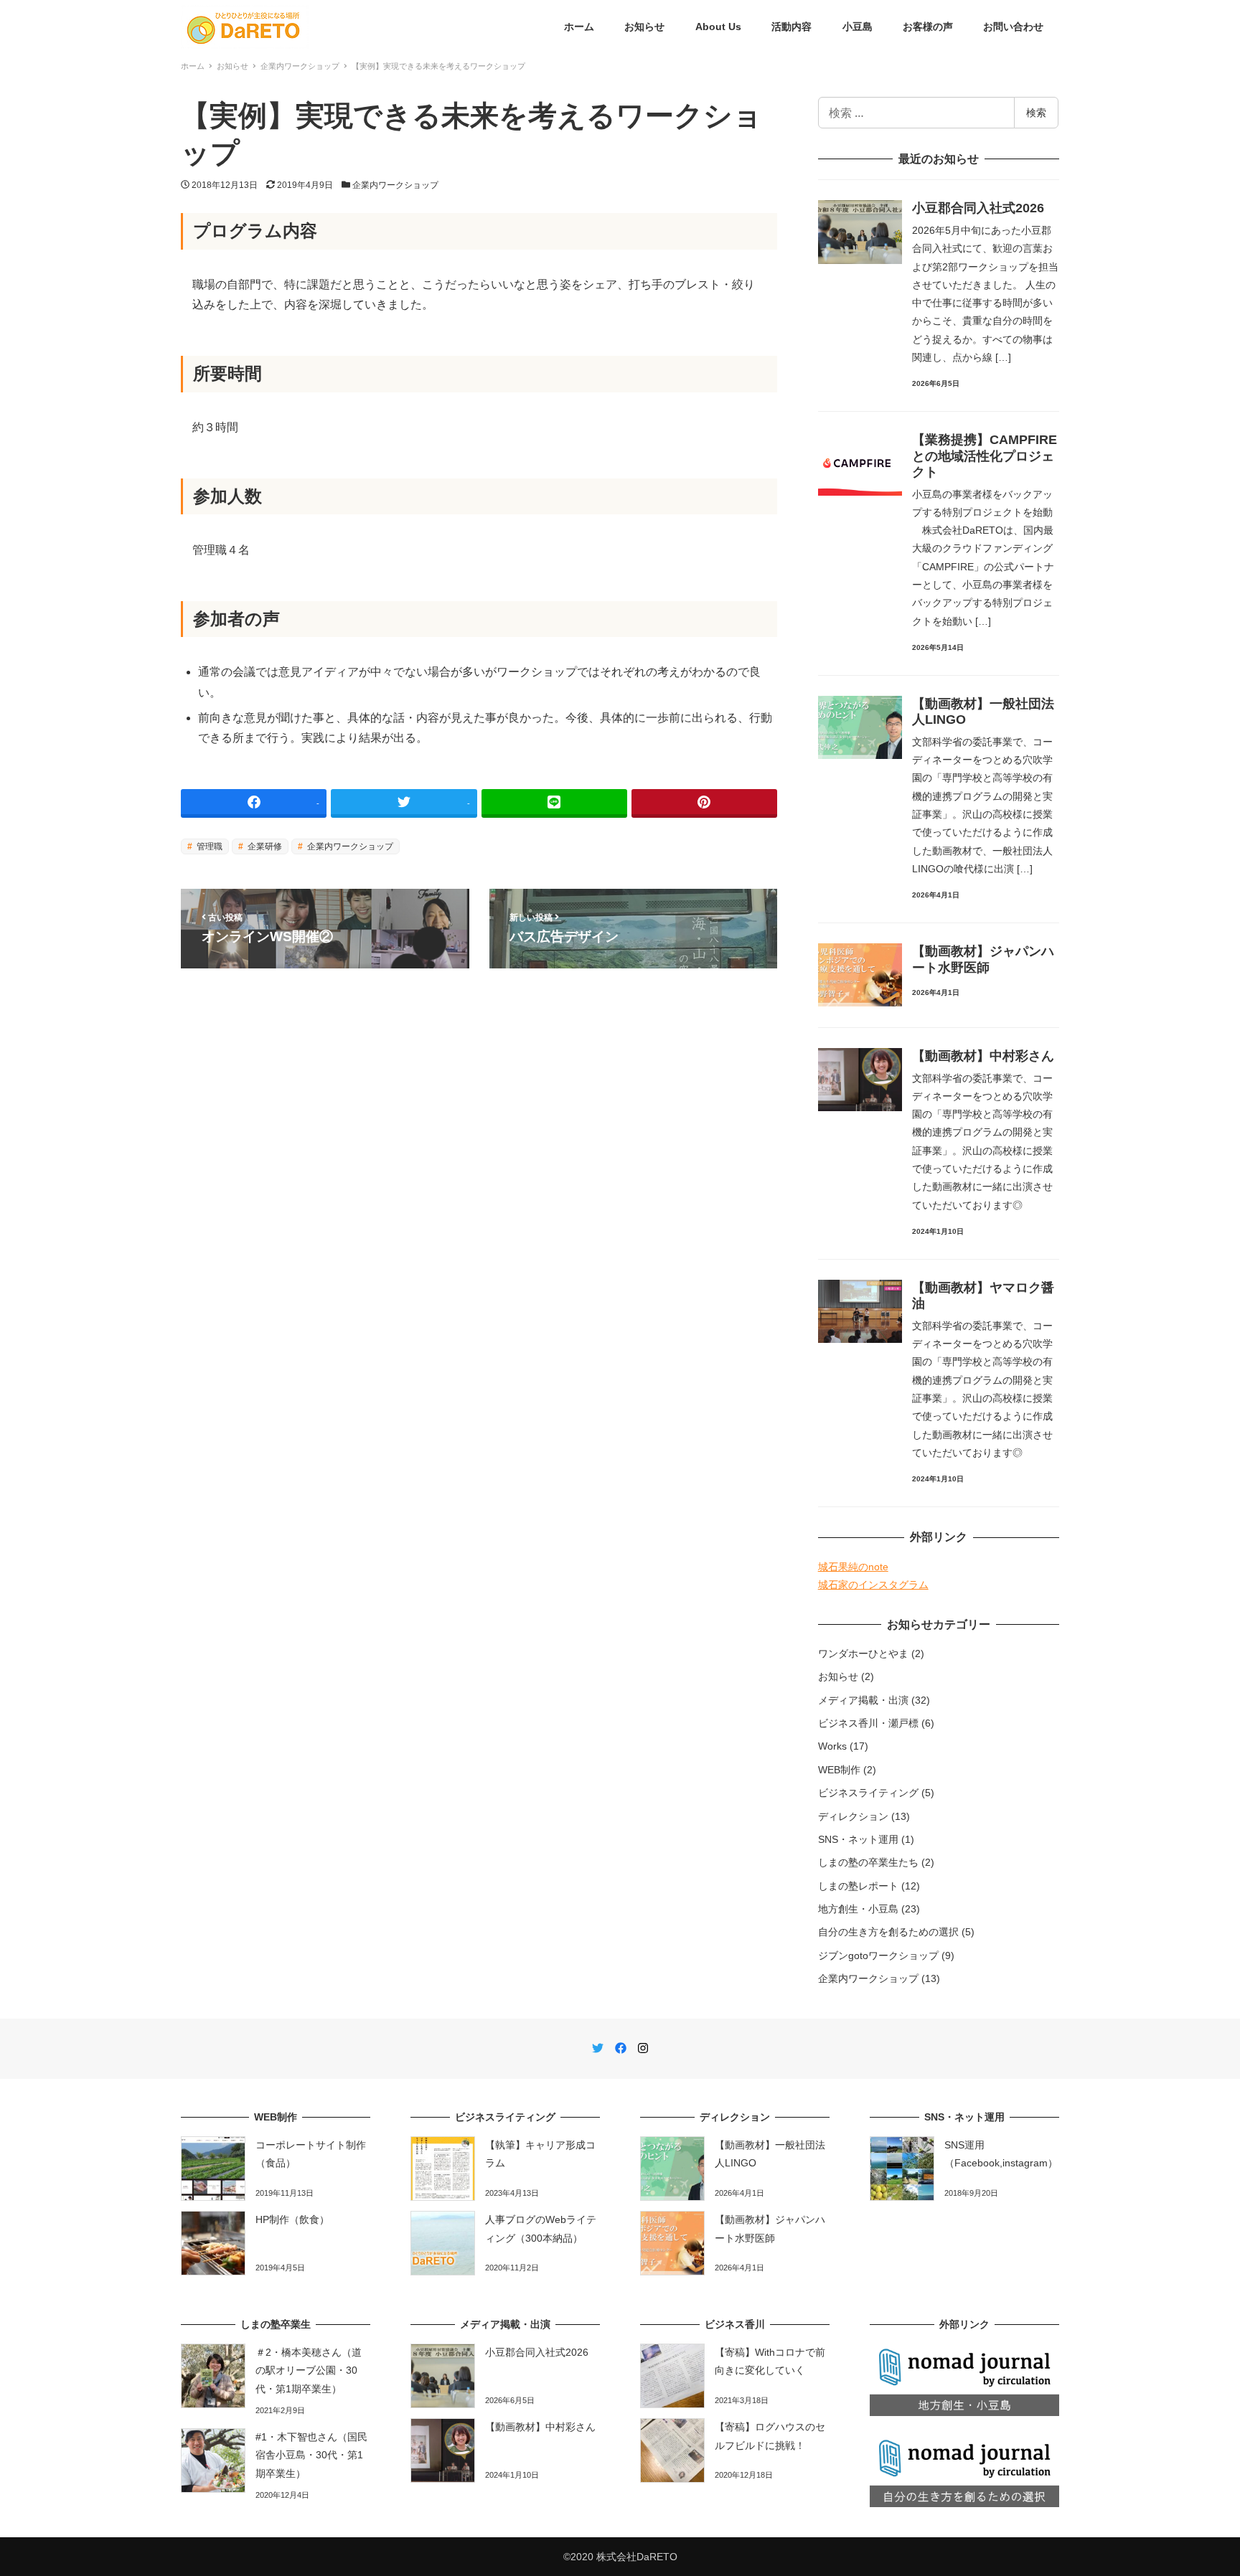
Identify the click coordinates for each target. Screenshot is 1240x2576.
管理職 (208, 846)
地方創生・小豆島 (858, 1909)
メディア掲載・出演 (863, 1700)
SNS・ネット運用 (858, 1839)
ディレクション (853, 1816)
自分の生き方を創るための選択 (888, 1932)
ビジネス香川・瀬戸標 (868, 1723)
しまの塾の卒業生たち (868, 1862)
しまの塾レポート (858, 1886)
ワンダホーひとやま (863, 1653)
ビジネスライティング (868, 1793)
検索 (1036, 112)
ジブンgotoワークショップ (878, 1955)
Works (832, 1746)
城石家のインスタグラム (873, 1585)
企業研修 (264, 846)
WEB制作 (839, 1770)
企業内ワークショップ (395, 185)
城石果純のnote (853, 1567)
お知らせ (838, 1676)
